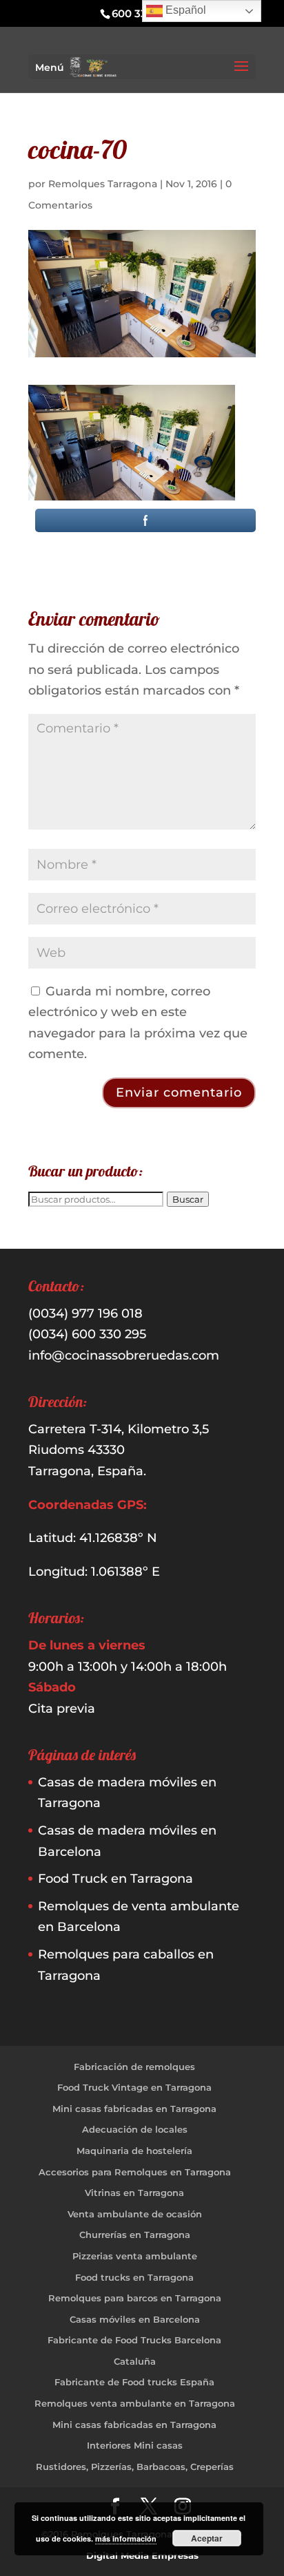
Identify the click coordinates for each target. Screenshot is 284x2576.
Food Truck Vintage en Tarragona (134, 2087)
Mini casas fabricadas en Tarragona (134, 2109)
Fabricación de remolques (134, 2067)
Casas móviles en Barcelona (135, 2319)
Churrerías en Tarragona (135, 2235)
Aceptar (207, 2538)
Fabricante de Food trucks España (134, 2382)
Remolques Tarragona (103, 184)
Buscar (188, 1199)
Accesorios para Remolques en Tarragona (135, 2172)
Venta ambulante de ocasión (135, 2214)
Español (184, 10)
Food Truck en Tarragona (115, 1879)
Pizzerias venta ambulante (135, 2256)
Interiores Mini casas (135, 2445)
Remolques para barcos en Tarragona (135, 2298)
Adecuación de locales (135, 2129)
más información (126, 2538)
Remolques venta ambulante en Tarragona (135, 2403)
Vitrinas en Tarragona (134, 2193)
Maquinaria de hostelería (134, 2151)
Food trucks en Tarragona (134, 2277)
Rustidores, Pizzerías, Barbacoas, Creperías (135, 2467)
